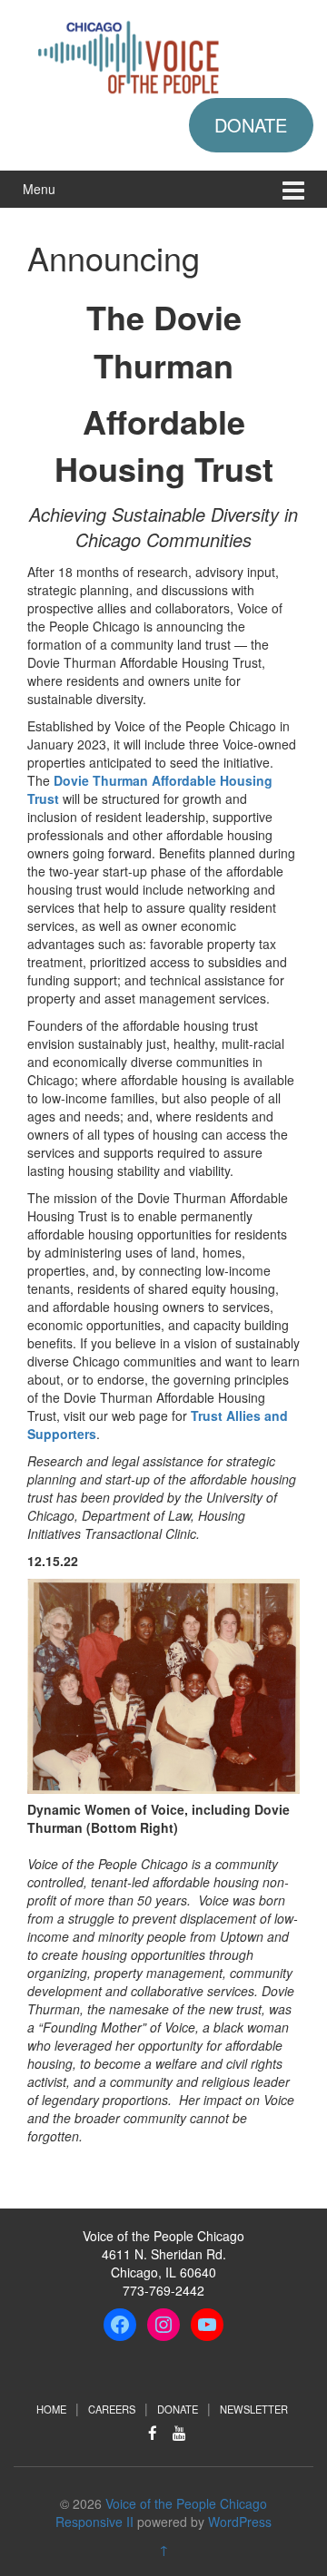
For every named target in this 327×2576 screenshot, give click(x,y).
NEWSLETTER (254, 2409)
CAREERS (112, 2409)
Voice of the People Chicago (186, 2503)
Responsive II (94, 2522)
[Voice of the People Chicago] (163, 54)
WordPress (240, 2522)
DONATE (251, 125)
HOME (51, 2409)
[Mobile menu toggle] (293, 189)
